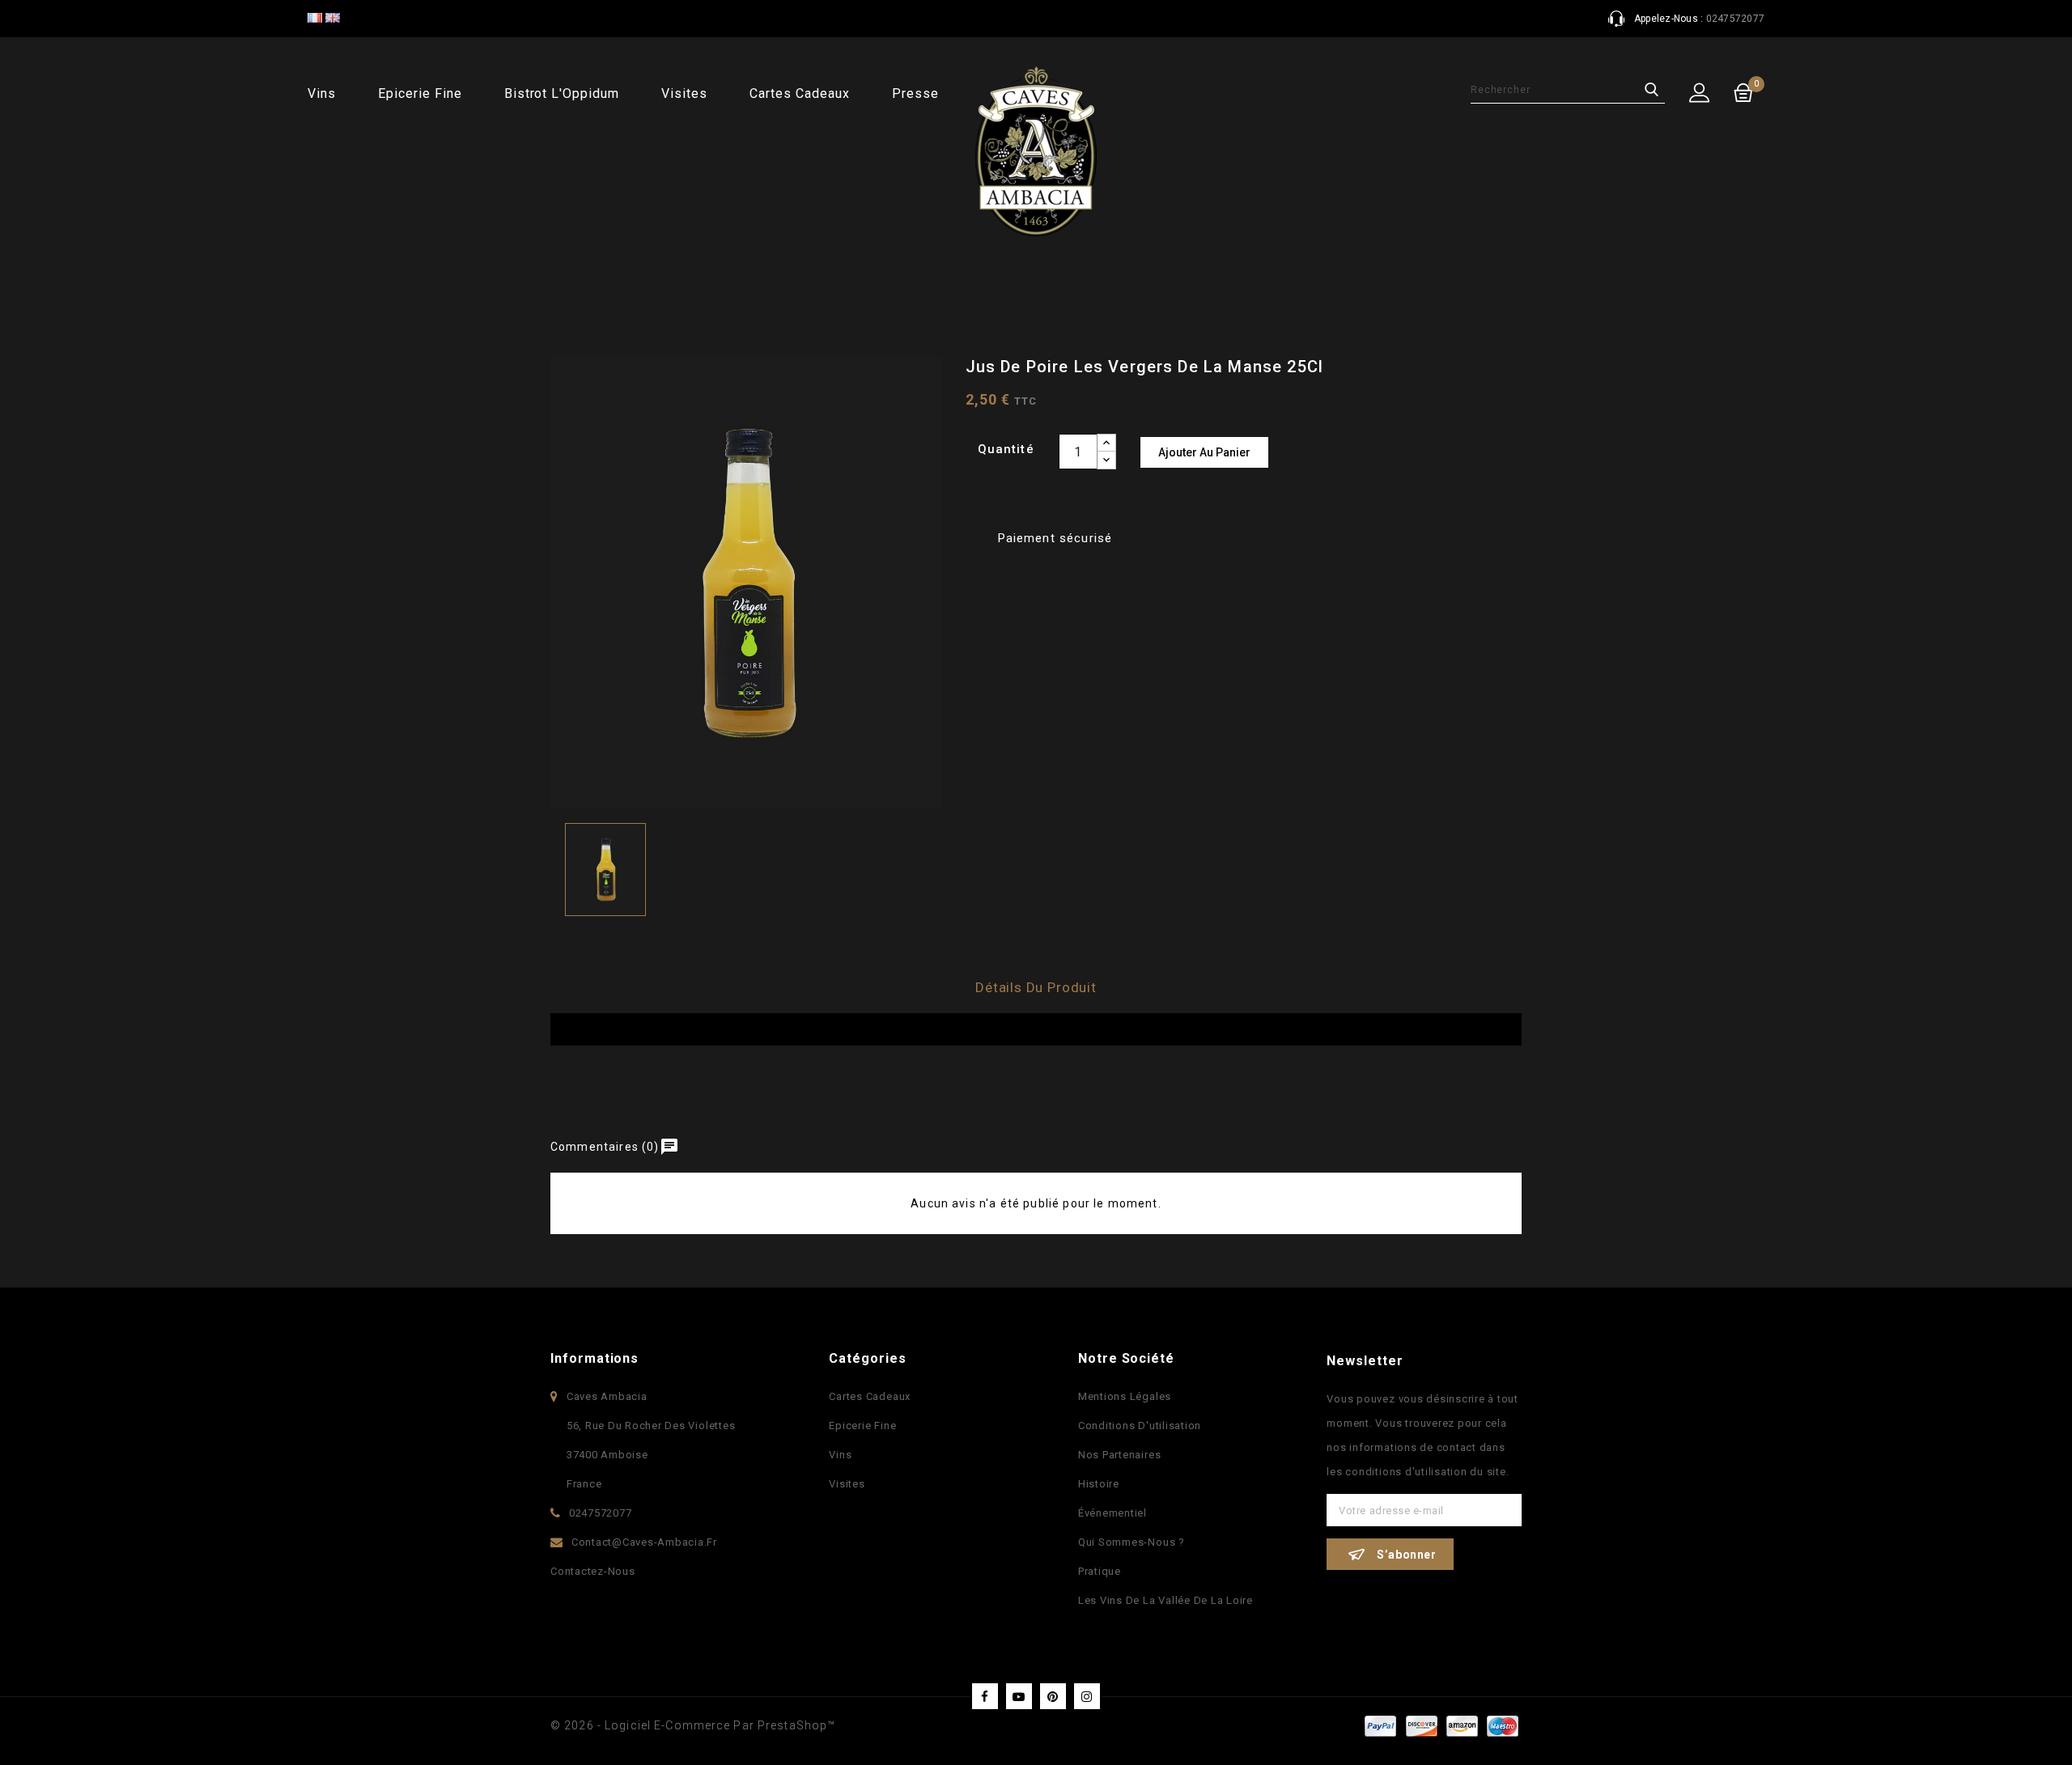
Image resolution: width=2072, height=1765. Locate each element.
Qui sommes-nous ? (1132, 1542)
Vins (322, 93)
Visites (684, 93)
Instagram (1087, 1696)
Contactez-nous (593, 1571)
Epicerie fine (420, 93)
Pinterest (1053, 1696)
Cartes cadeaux (799, 93)
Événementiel (1112, 1513)
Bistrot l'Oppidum (562, 93)
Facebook (985, 1696)
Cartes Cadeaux (870, 1396)
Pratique (1100, 1571)
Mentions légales (1125, 1396)
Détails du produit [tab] (1036, 987)
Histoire (1099, 1484)
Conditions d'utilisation (1140, 1426)
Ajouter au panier (1204, 452)
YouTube (1019, 1696)
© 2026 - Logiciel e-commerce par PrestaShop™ (693, 1725)
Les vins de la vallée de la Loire (1165, 1600)
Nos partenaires (1119, 1455)
